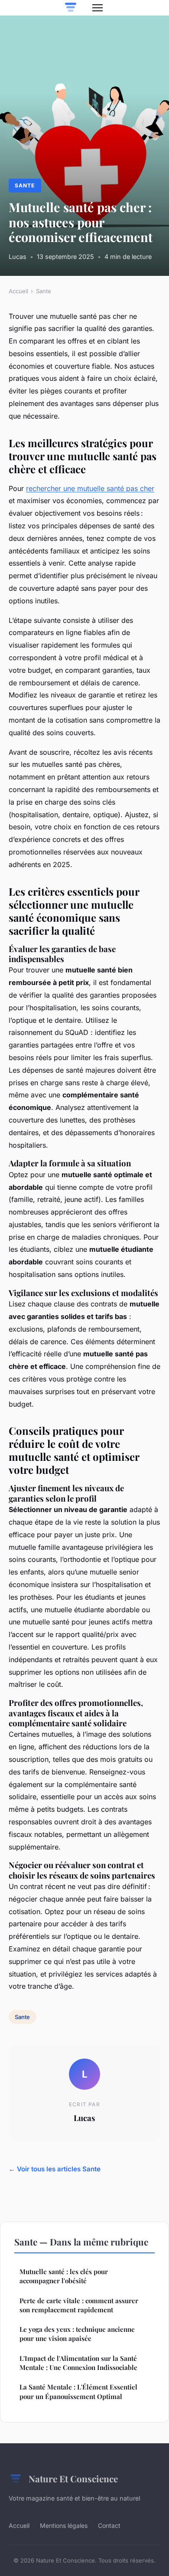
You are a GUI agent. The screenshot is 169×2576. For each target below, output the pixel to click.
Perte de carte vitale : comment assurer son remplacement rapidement (79, 2305)
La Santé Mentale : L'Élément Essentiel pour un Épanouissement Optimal (78, 2391)
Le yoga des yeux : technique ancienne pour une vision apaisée (77, 2334)
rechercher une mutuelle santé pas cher (90, 488)
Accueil (18, 291)
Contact (109, 2525)
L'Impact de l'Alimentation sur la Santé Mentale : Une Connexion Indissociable (78, 2363)
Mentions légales (64, 2525)
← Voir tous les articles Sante (55, 2169)
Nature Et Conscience (73, 2478)
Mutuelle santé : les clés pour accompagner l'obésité (64, 2276)
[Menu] (97, 8)
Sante (25, 185)
